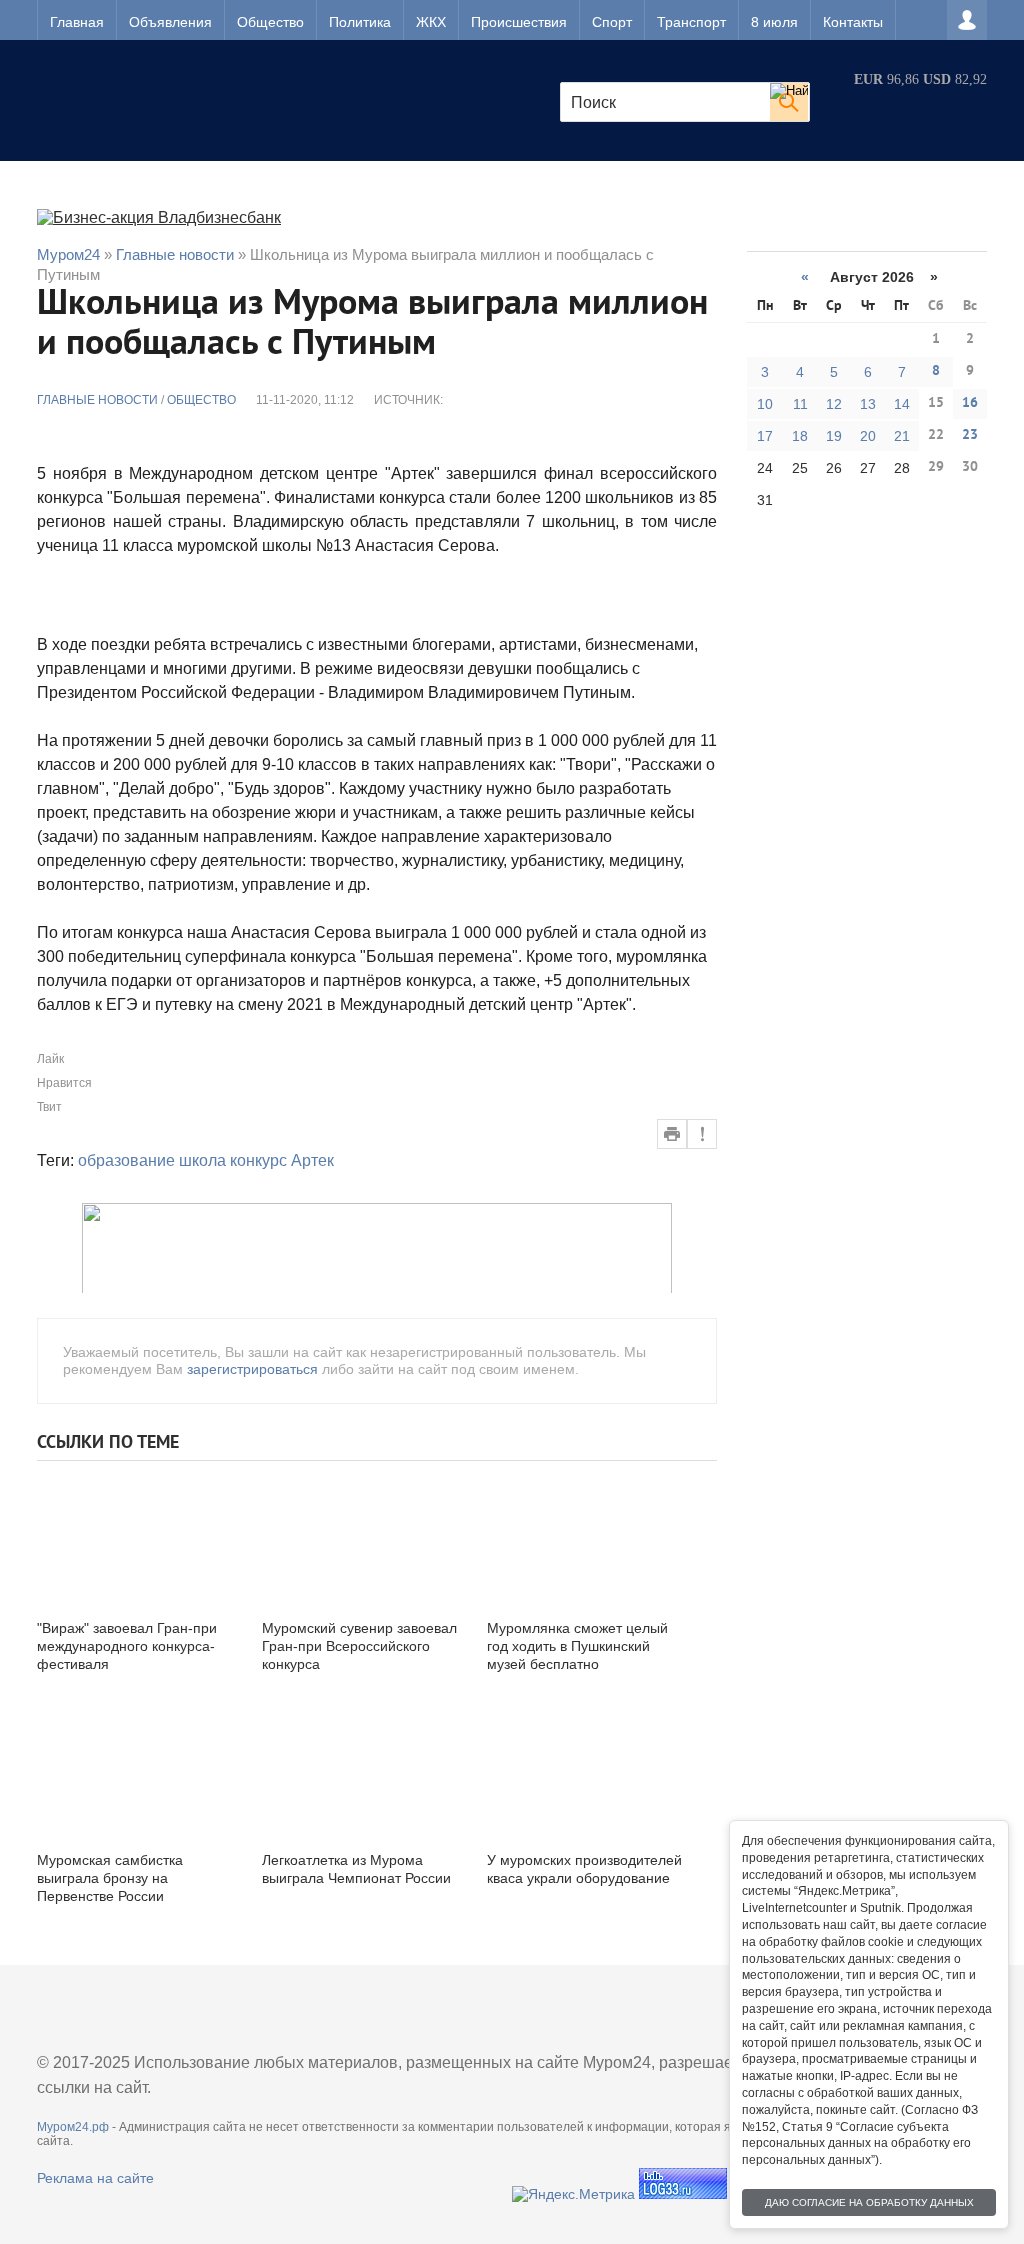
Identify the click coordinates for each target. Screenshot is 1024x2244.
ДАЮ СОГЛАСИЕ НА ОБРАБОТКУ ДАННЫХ (869, 2202)
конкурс (258, 1160)
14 (902, 404)
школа (202, 1160)
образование (126, 1160)
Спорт (612, 22)
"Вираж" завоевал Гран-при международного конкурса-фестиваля (127, 1646)
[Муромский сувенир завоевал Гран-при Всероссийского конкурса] (362, 1537)
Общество (270, 22)
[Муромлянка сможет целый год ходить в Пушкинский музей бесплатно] (587, 1537)
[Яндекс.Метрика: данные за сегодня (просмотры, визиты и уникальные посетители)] (573, 2194)
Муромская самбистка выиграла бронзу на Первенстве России (110, 1878)
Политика (360, 22)
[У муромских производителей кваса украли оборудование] (587, 1769)
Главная (77, 22)
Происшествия (519, 22)
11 (800, 404)
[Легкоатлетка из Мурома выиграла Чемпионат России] (362, 1769)
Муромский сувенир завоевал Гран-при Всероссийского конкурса (359, 1646)
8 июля (774, 22)
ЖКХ (431, 22)
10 (765, 404)
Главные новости (97, 400)
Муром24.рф (73, 2127)
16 (970, 403)
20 (868, 436)
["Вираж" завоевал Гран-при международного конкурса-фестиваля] (137, 1537)
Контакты (853, 22)
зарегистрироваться (252, 1369)
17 (765, 436)
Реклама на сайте (95, 2178)
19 (834, 436)
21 (902, 436)
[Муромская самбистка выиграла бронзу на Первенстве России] (137, 1769)
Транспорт (691, 22)
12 (834, 404)
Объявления (170, 22)
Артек (312, 1160)
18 (800, 436)
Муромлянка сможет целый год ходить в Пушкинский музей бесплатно (577, 1646)
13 (868, 404)
